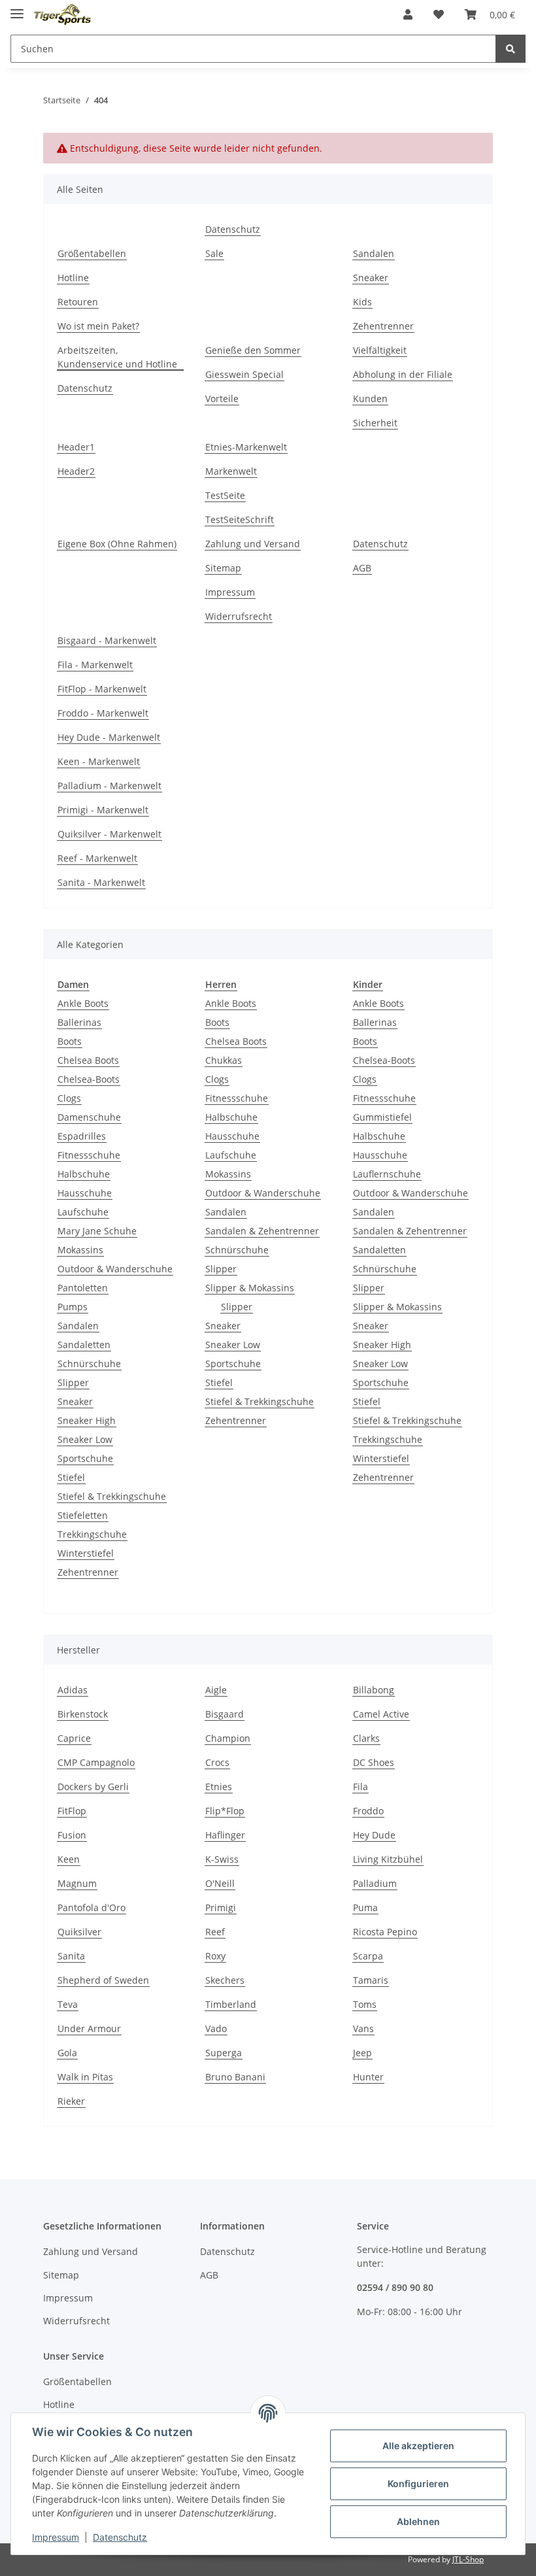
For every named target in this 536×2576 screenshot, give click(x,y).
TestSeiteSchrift (240, 519)
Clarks (366, 1738)
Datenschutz (233, 229)
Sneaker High (87, 1420)
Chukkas (224, 1060)
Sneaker (371, 278)
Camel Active (381, 1714)
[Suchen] (511, 49)
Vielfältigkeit (380, 350)
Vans (363, 2028)
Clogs (69, 1098)
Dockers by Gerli (93, 1787)
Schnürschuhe (89, 1364)
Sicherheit (375, 423)
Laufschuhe (83, 1212)
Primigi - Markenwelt (103, 810)
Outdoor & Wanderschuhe (115, 1269)
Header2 (76, 471)
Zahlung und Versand (253, 544)
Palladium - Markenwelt (109, 786)
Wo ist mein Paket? (98, 326)
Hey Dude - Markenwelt (109, 737)
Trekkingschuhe (92, 1534)
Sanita (71, 1956)
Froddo (368, 1811)
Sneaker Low (85, 1439)
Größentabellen (92, 253)
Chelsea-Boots (89, 1079)
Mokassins (80, 1250)
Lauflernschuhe (387, 1174)
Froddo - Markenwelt (103, 713)
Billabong (374, 1690)
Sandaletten (84, 1345)
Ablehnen (418, 2521)
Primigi (221, 1907)
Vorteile (222, 398)
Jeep (362, 2053)
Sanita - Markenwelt (101, 882)
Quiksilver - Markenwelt (109, 834)
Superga (224, 2053)
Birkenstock (83, 1714)
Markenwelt (231, 471)
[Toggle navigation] (17, 8)
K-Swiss (222, 1859)
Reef (215, 1932)
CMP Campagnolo (96, 1762)
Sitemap (223, 568)
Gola (67, 2053)
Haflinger (225, 1835)
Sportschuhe (85, 1458)
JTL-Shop (468, 2559)
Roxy (215, 1956)
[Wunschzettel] (439, 14)
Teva (68, 2004)
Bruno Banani (235, 2077)
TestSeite (225, 495)
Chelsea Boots (88, 1060)
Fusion (72, 1835)
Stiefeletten (83, 1515)
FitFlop (72, 1811)
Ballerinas (79, 1022)
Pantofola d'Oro (92, 1907)
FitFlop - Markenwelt (102, 689)
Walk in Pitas (85, 2077)
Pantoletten (83, 1288)
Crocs (217, 1762)
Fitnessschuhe (89, 1155)
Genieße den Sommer (253, 350)
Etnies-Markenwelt (246, 447)
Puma (365, 1907)
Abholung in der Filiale (403, 374)
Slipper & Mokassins (250, 1288)
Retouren (78, 302)
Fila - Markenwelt (95, 665)
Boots (70, 1041)
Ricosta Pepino (385, 1932)
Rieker (71, 2101)
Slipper (73, 1382)
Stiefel (71, 1477)
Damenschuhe (89, 1117)
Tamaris (371, 1980)
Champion (228, 1738)
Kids (362, 302)
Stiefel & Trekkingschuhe (112, 1496)
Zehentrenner (383, 326)
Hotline (73, 278)
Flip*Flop (225, 1811)
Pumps (73, 1307)
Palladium (375, 1883)
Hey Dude (374, 1835)
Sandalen (374, 253)
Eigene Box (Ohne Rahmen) (117, 544)
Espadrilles (82, 1136)
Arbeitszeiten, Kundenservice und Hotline (117, 357)
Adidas (73, 1690)
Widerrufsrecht (239, 616)
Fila (360, 1787)
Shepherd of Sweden (103, 1980)
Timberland (231, 2004)
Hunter (368, 2077)
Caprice (74, 1738)
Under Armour (89, 2028)
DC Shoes (374, 1762)
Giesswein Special (244, 374)
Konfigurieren (418, 2483)
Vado (216, 2028)
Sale (214, 253)
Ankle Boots (83, 1003)
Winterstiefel (86, 1553)
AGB (362, 568)
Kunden (370, 398)
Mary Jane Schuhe (97, 1231)
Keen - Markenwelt (99, 761)
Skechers (225, 1980)
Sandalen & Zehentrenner (262, 1231)
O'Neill (220, 1883)
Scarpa (368, 1956)
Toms (365, 2004)
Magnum (77, 1883)
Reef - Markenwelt (97, 858)
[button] (408, 14)
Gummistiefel (382, 1117)
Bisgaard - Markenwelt (107, 640)
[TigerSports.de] (62, 15)
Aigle (216, 1690)
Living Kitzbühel (388, 1859)
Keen (69, 1859)
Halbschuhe (84, 1174)
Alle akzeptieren (418, 2446)
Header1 (76, 447)
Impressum (230, 592)
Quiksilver (79, 1932)
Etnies (219, 1787)
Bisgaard (225, 1714)
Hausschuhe (85, 1193)
